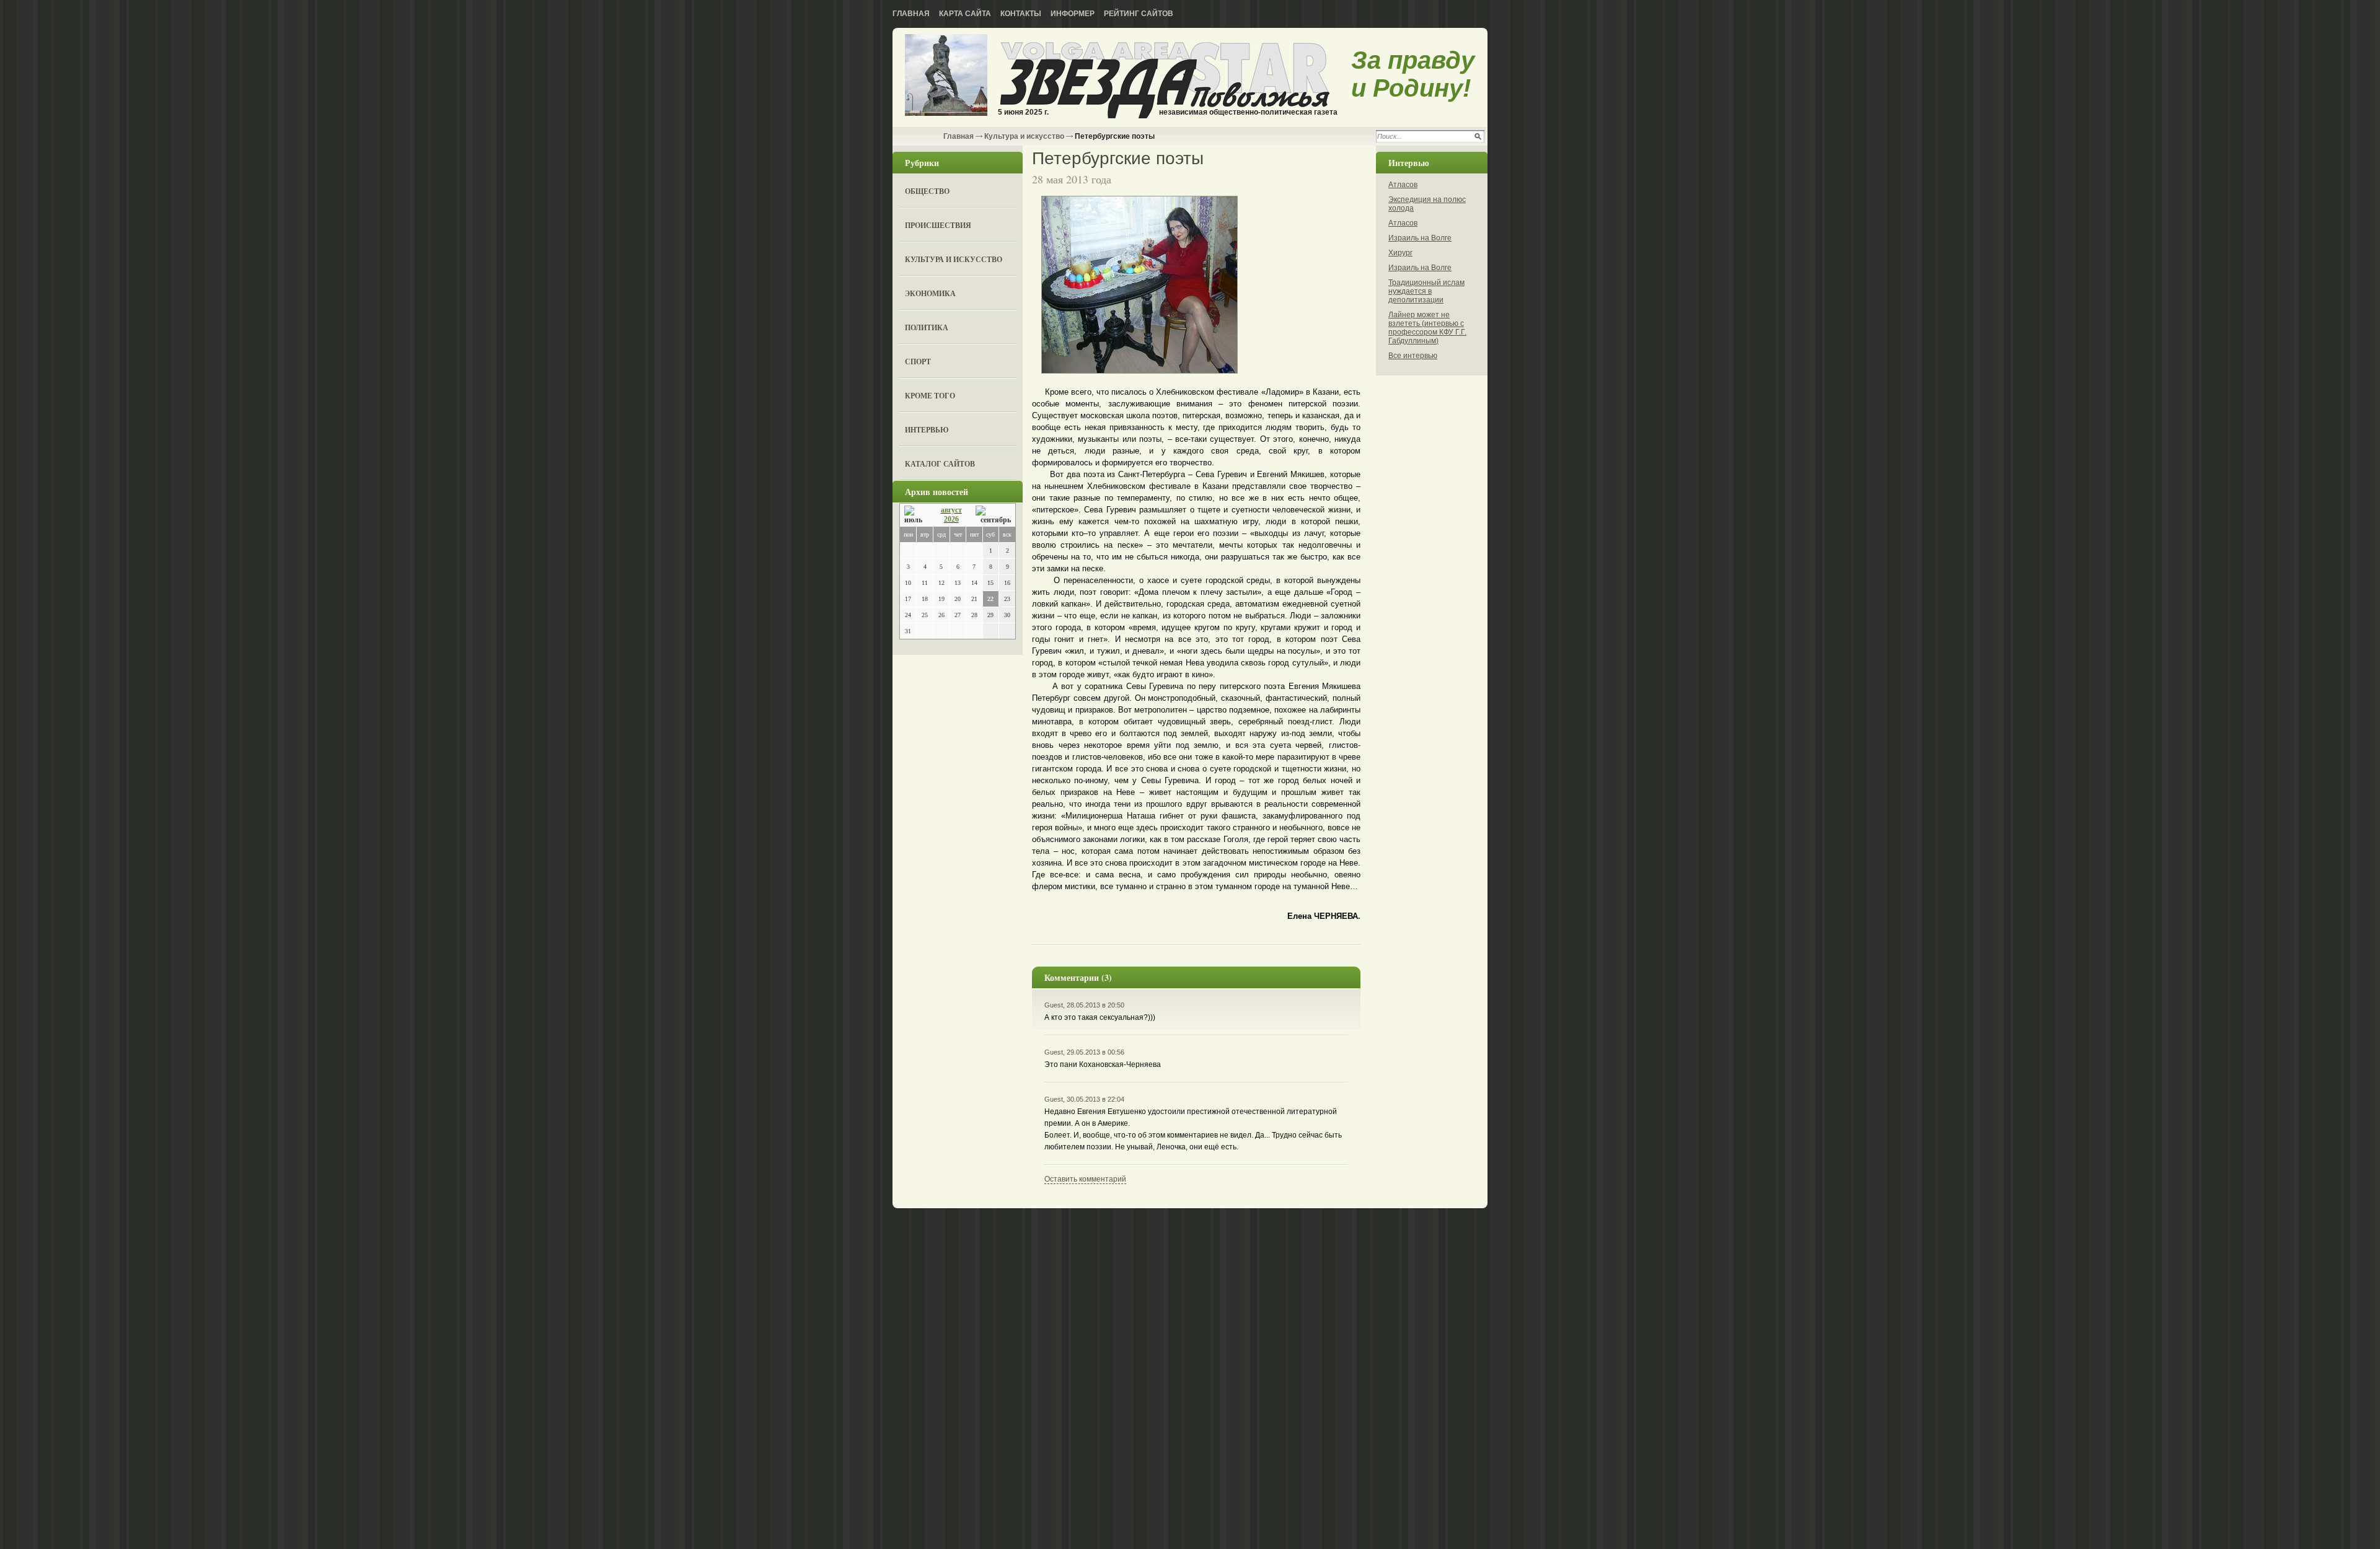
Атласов (1403, 185)
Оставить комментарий (1085, 1179)
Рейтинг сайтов (1139, 14)
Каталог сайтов (940, 464)
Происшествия (938, 225)
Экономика (930, 293)
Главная (911, 14)
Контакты (1021, 14)
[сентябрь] (993, 515)
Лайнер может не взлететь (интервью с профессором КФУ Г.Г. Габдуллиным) (1427, 328)
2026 (951, 519)
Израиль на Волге (1420, 238)
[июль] (915, 515)
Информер (1073, 14)
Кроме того (930, 396)
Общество (927, 191)
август (951, 510)
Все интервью (1413, 356)
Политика (927, 327)
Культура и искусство (1024, 136)
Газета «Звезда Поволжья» (946, 76)
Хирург (1400, 253)
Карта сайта (965, 14)
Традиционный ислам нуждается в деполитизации (1426, 291)
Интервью (927, 430)
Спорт (918, 362)
